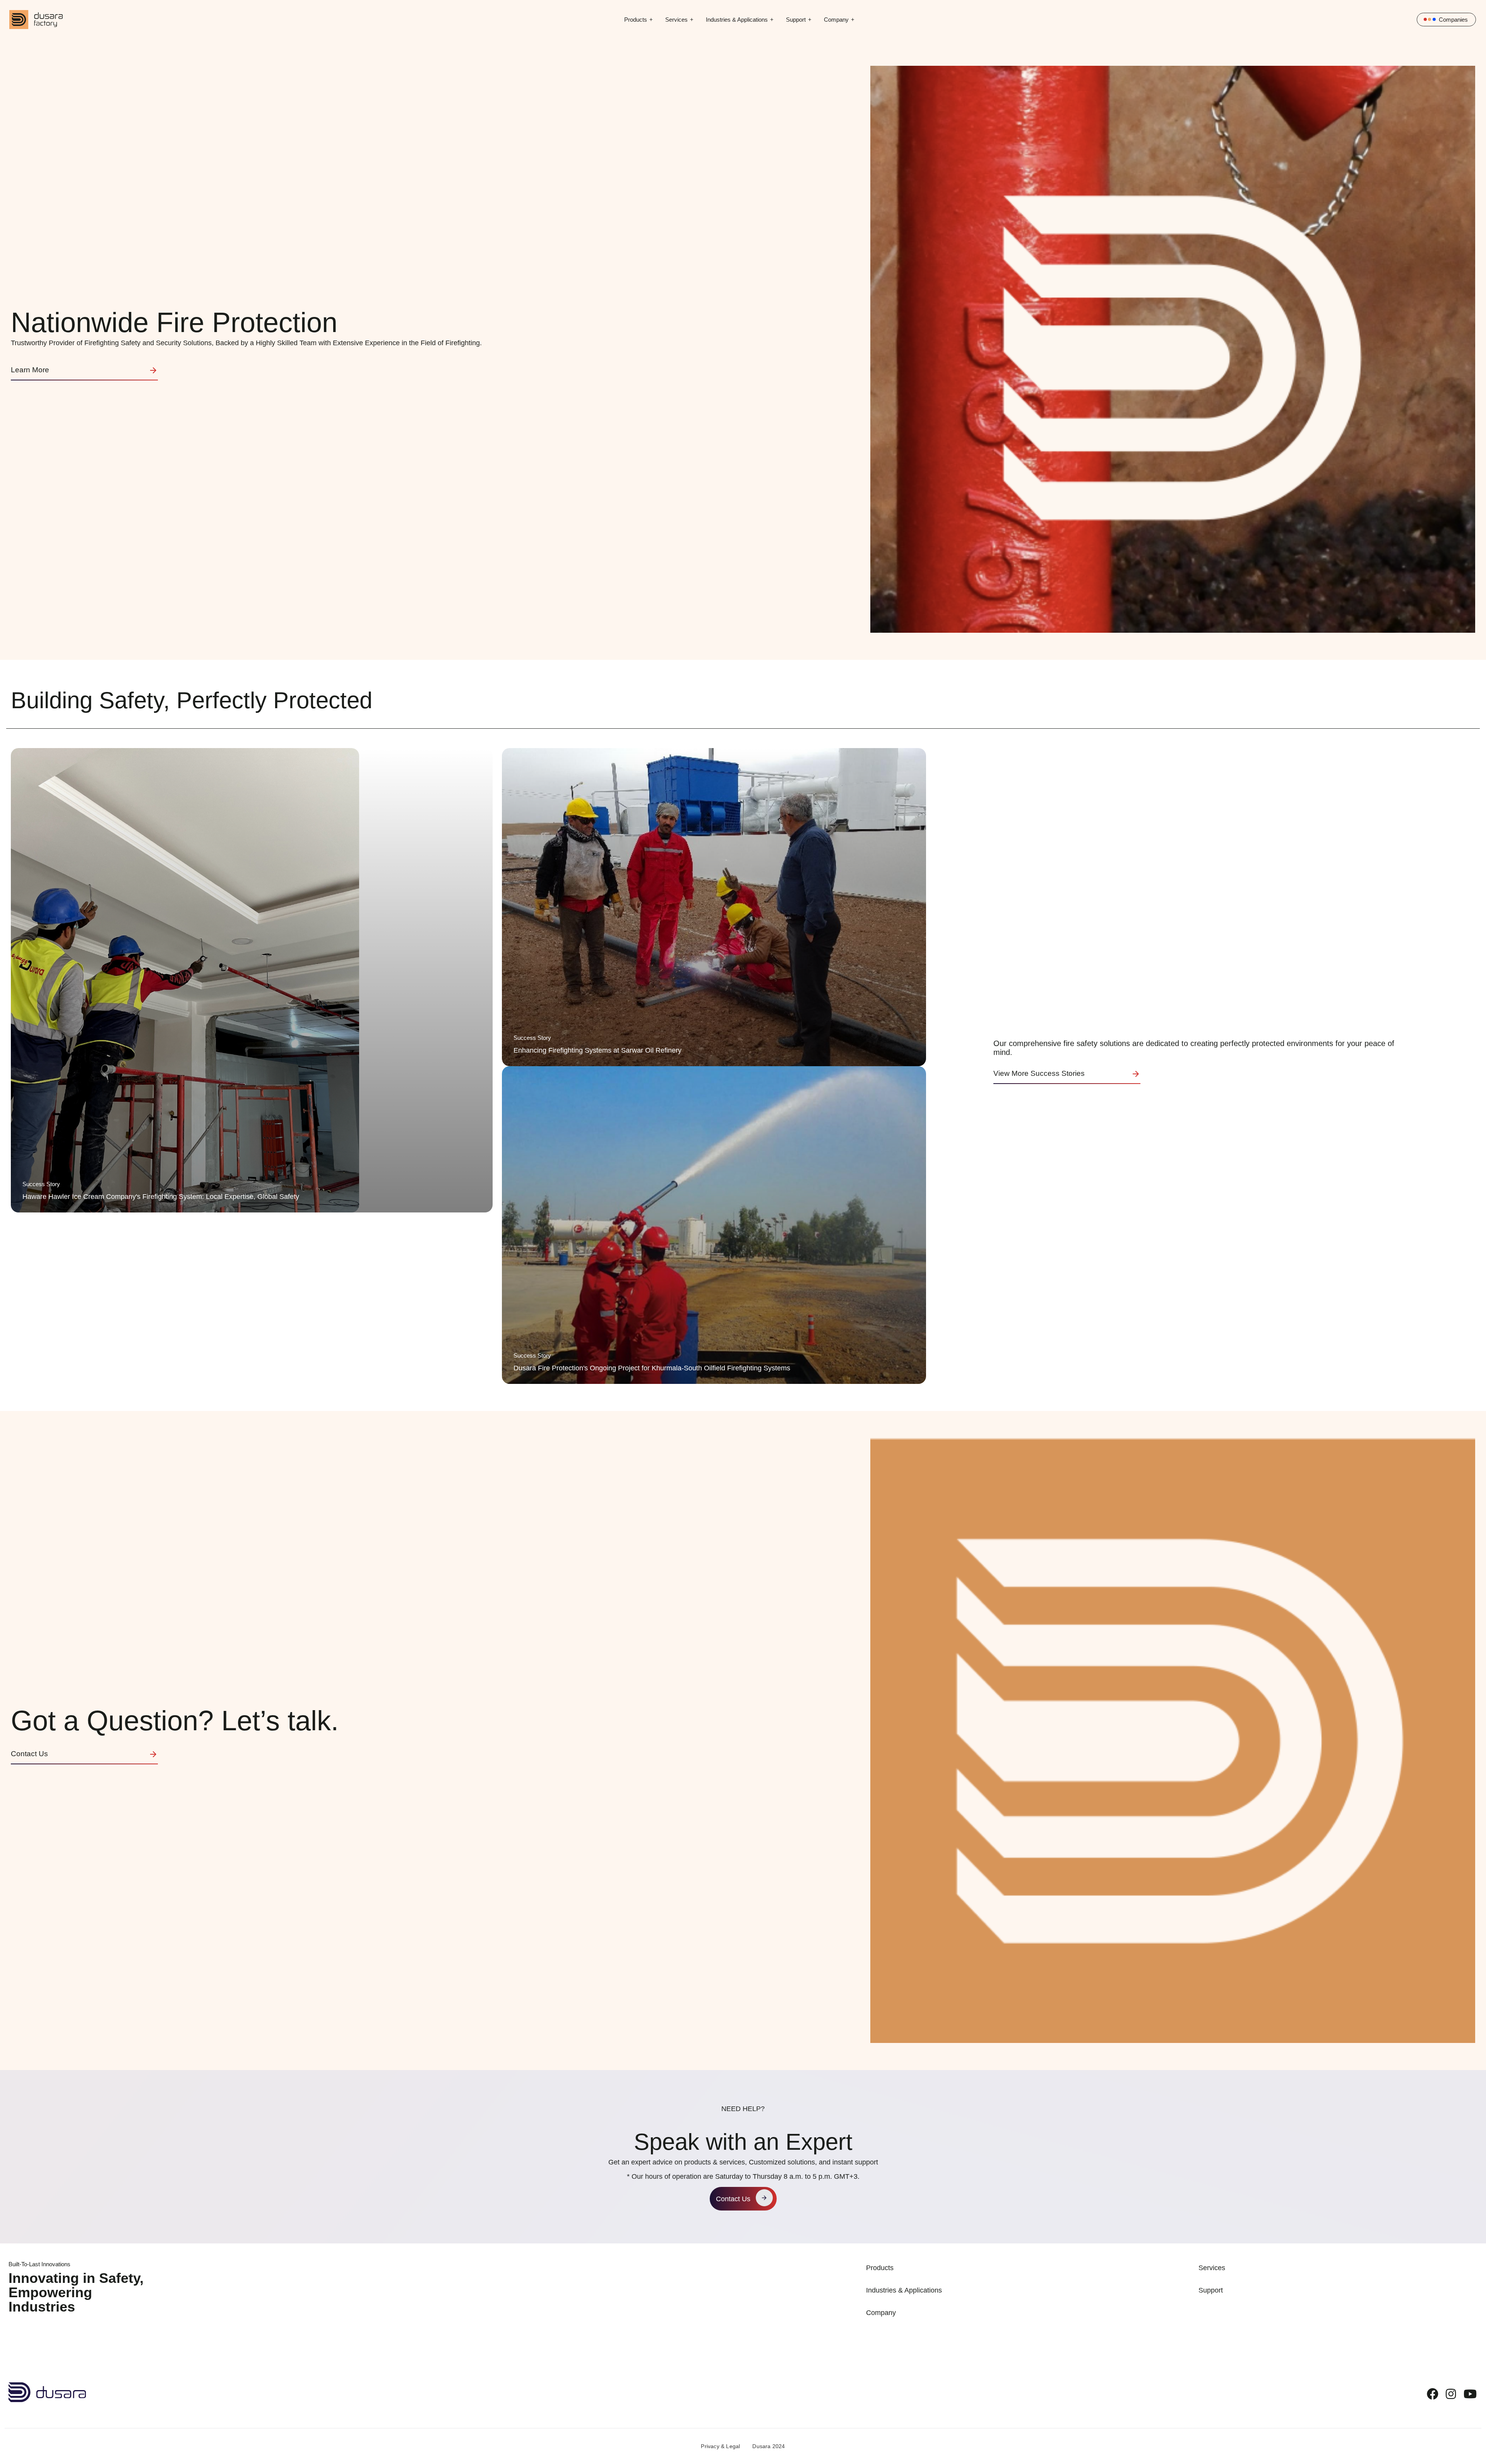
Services (676, 20)
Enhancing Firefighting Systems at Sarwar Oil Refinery (597, 1050)
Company (836, 20)
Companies (1453, 20)
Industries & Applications (737, 20)
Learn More (30, 370)
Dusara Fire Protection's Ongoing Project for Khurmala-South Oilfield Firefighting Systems (652, 1368)
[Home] (47, 2386)
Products (636, 20)
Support (796, 20)
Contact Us (29, 1754)
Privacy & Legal (720, 2446)
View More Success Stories (1039, 1073)
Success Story (41, 1184)
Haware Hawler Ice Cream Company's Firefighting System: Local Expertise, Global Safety (161, 1197)
